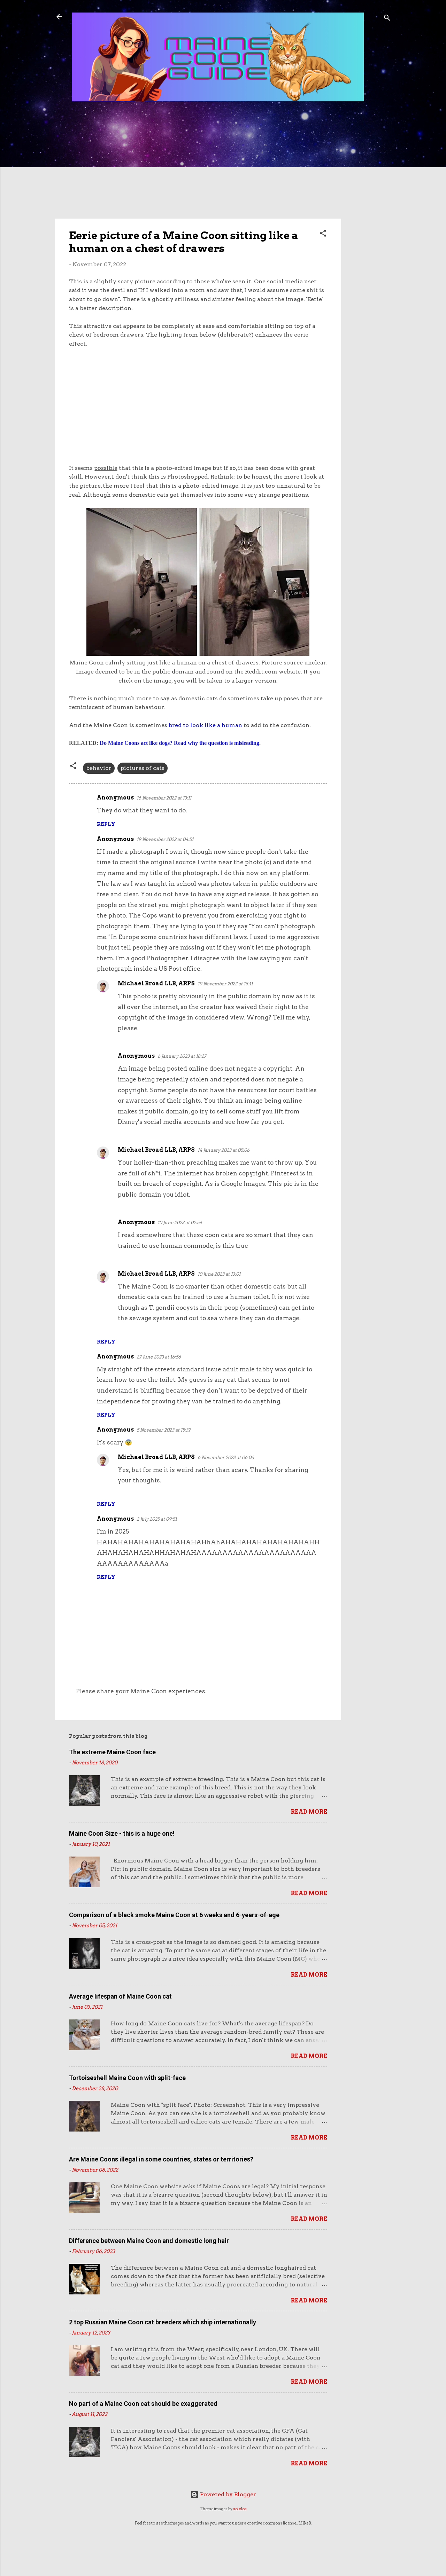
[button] (323, 234)
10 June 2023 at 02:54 (180, 1223)
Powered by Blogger (227, 2494)
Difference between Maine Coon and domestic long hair (149, 2241)
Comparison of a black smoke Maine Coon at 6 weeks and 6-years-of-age (174, 1915)
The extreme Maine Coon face (112, 1752)
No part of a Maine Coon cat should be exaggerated (143, 2404)
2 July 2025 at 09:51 (157, 1519)
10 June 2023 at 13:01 (219, 1274)
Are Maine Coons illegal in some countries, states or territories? (161, 2159)
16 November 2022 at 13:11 (164, 798)
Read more (309, 1812)
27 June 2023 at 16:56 (159, 1357)
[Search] (387, 19)
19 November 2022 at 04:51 (165, 839)
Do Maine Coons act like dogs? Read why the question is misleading (179, 743)
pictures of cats (143, 768)
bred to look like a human (205, 725)
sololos (240, 2509)
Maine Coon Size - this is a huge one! (122, 1833)
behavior (99, 768)
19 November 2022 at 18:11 (225, 984)
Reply (106, 824)
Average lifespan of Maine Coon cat (120, 1996)
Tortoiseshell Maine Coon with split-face (127, 2078)
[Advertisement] (369, 220)
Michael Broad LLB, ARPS (156, 983)
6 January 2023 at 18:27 (182, 1056)
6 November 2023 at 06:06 (226, 1458)
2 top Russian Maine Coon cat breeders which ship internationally (163, 2322)
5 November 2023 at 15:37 (164, 1430)
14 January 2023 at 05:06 (224, 1150)
